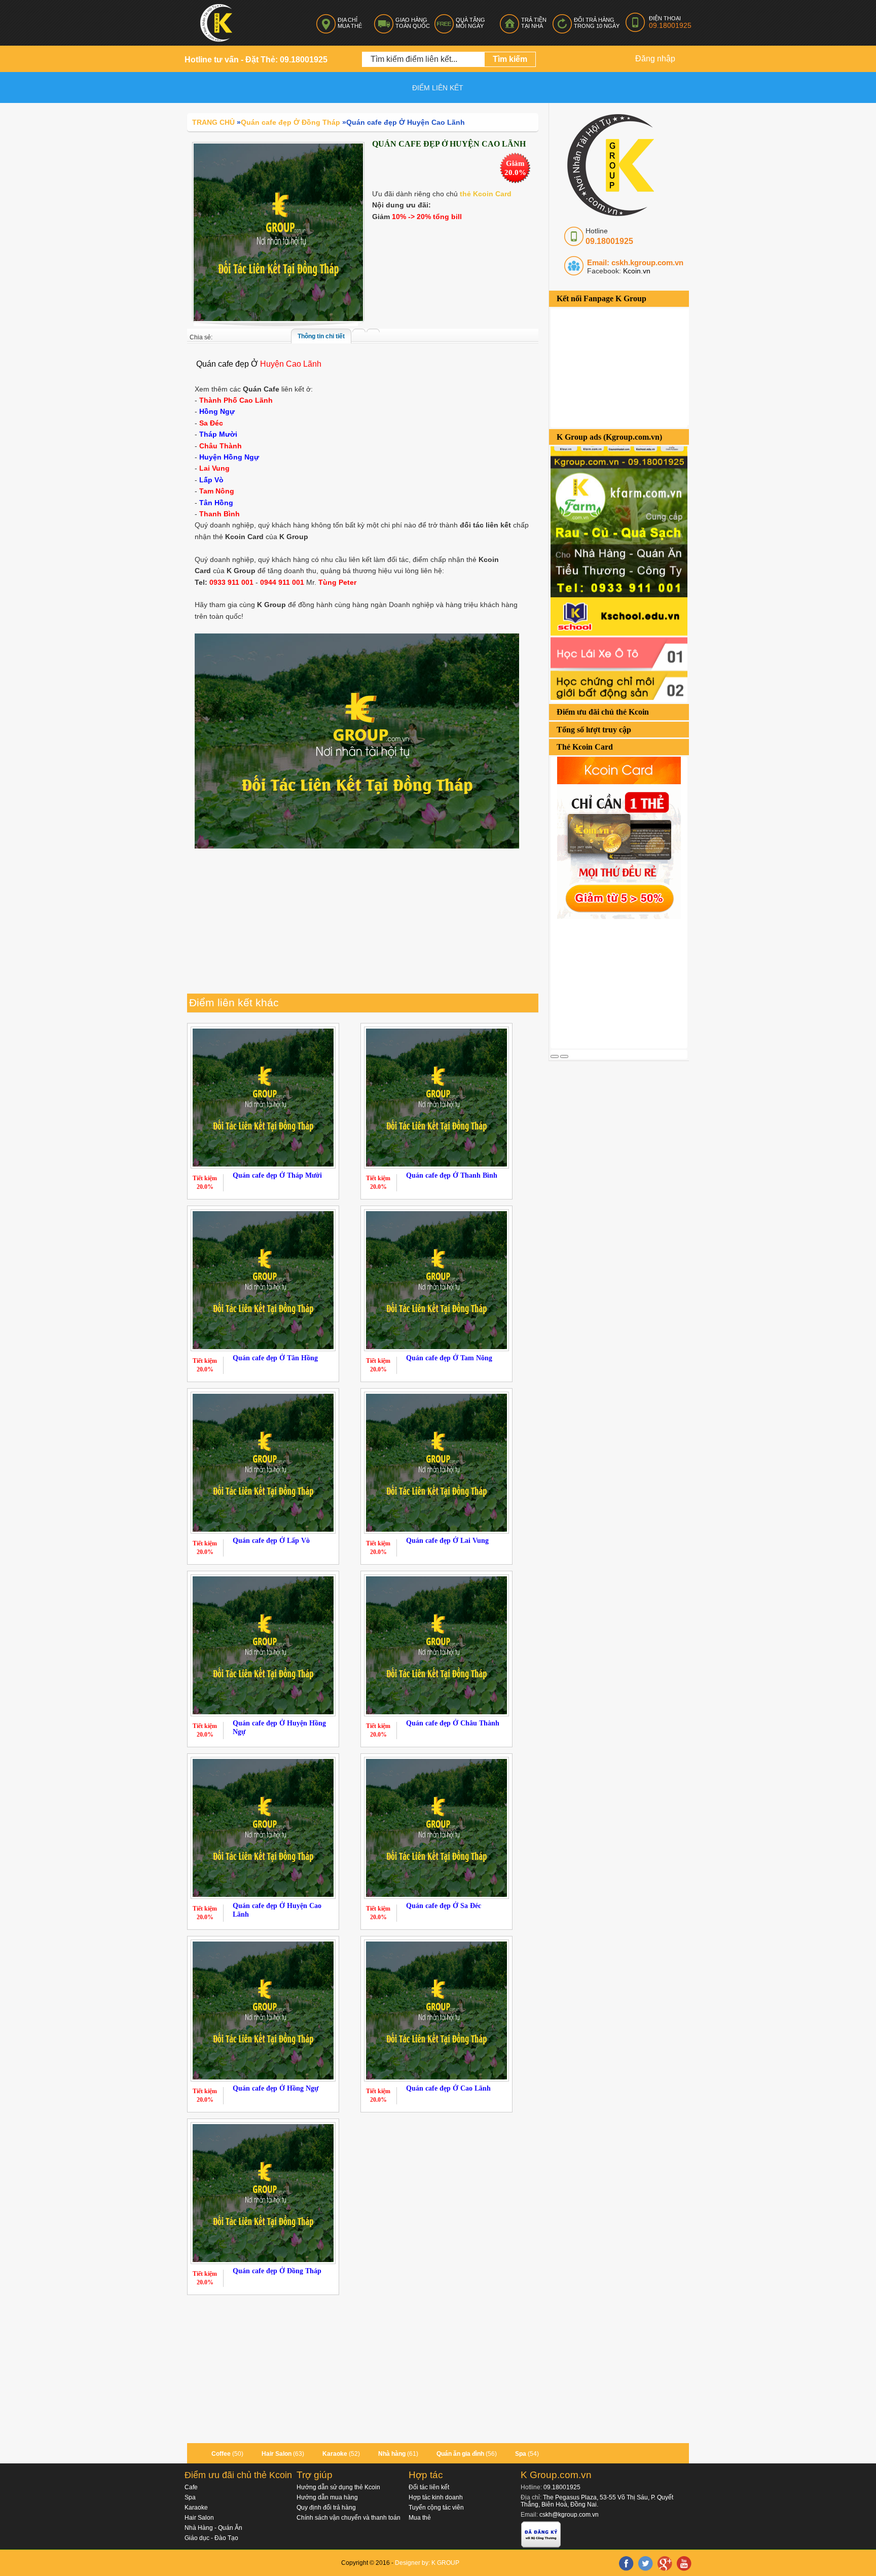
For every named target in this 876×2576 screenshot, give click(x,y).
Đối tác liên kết (429, 2487)
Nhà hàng (392, 2454)
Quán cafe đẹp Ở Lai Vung (447, 1541)
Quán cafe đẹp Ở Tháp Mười (277, 1175)
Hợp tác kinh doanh (436, 2497)
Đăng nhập (655, 59)
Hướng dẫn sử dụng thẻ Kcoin (338, 2487)
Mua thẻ (420, 2518)
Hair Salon (277, 2454)
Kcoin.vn (636, 271)
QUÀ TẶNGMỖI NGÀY (470, 23)
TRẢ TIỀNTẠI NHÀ (534, 23)
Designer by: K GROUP (427, 2563)
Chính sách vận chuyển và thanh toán (349, 2518)
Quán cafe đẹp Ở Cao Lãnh (448, 2088)
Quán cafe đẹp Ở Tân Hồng (275, 1358)
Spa (521, 2454)
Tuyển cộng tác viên (436, 2508)
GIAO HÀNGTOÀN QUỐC (413, 23)
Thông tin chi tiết (321, 336)
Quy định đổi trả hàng (326, 2508)
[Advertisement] (627, 982)
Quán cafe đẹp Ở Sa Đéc (444, 1906)
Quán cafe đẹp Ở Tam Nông (449, 1358)
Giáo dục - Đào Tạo (211, 2538)
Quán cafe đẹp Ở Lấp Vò (271, 1541)
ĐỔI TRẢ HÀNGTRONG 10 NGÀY (597, 23)
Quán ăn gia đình (460, 2454)
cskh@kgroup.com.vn (569, 2515)
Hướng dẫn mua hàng (327, 2497)
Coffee (221, 2454)
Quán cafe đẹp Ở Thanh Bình (452, 1175)
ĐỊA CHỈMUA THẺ (350, 23)
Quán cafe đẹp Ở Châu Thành (453, 1723)
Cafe (191, 2487)
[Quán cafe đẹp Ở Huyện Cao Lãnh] (278, 232)
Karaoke (335, 2454)
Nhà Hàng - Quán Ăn (213, 2528)
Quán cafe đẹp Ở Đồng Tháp (277, 2271)
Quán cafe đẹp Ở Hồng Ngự (276, 2088)
